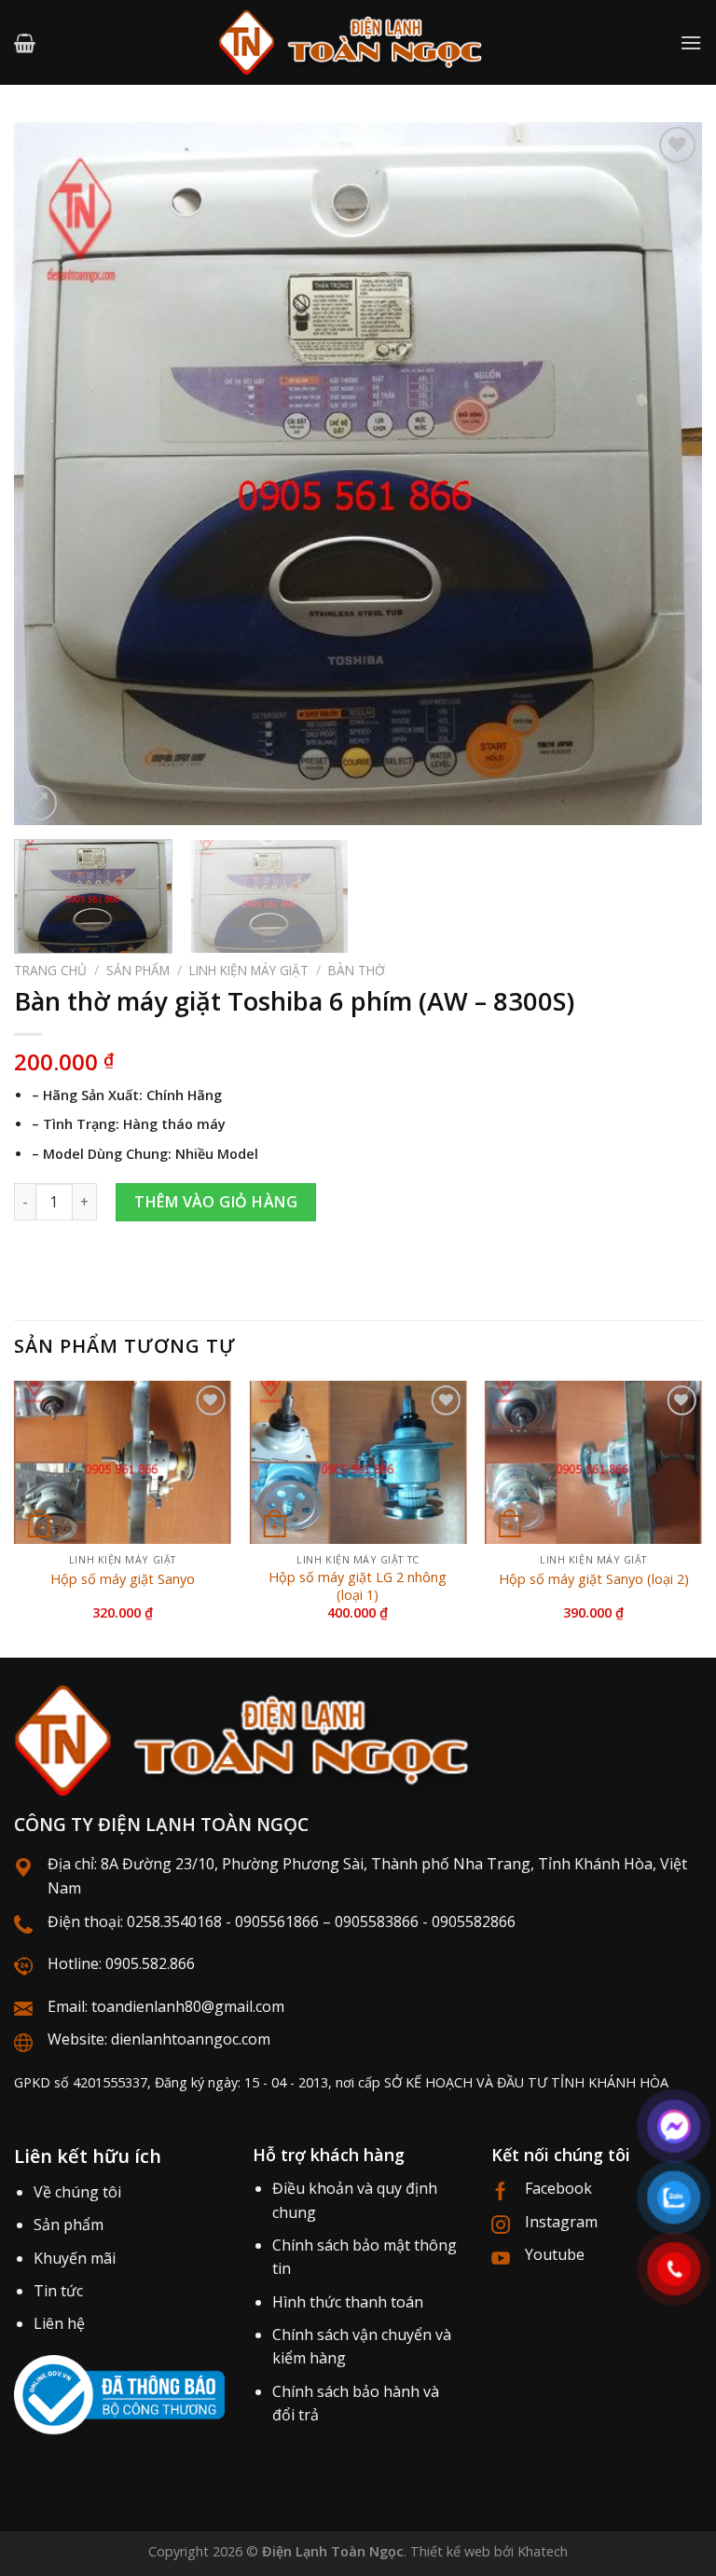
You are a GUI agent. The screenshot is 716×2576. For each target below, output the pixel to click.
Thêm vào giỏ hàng (216, 1202)
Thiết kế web (450, 2551)
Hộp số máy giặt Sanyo (123, 1579)
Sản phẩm (138, 970)
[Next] (665, 474)
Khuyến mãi (75, 2258)
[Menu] (691, 42)
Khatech (543, 2551)
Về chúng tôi (77, 2192)
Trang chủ (50, 970)
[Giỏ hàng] (25, 43)
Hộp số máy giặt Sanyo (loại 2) (594, 1579)
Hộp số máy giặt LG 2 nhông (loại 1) (358, 1586)
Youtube (555, 2254)
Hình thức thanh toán (348, 2302)
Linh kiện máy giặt (249, 970)
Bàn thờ (357, 970)
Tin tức (58, 2291)
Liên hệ (59, 2323)
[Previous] (51, 474)
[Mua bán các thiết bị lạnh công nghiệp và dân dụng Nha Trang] (358, 42)
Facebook (558, 2188)
